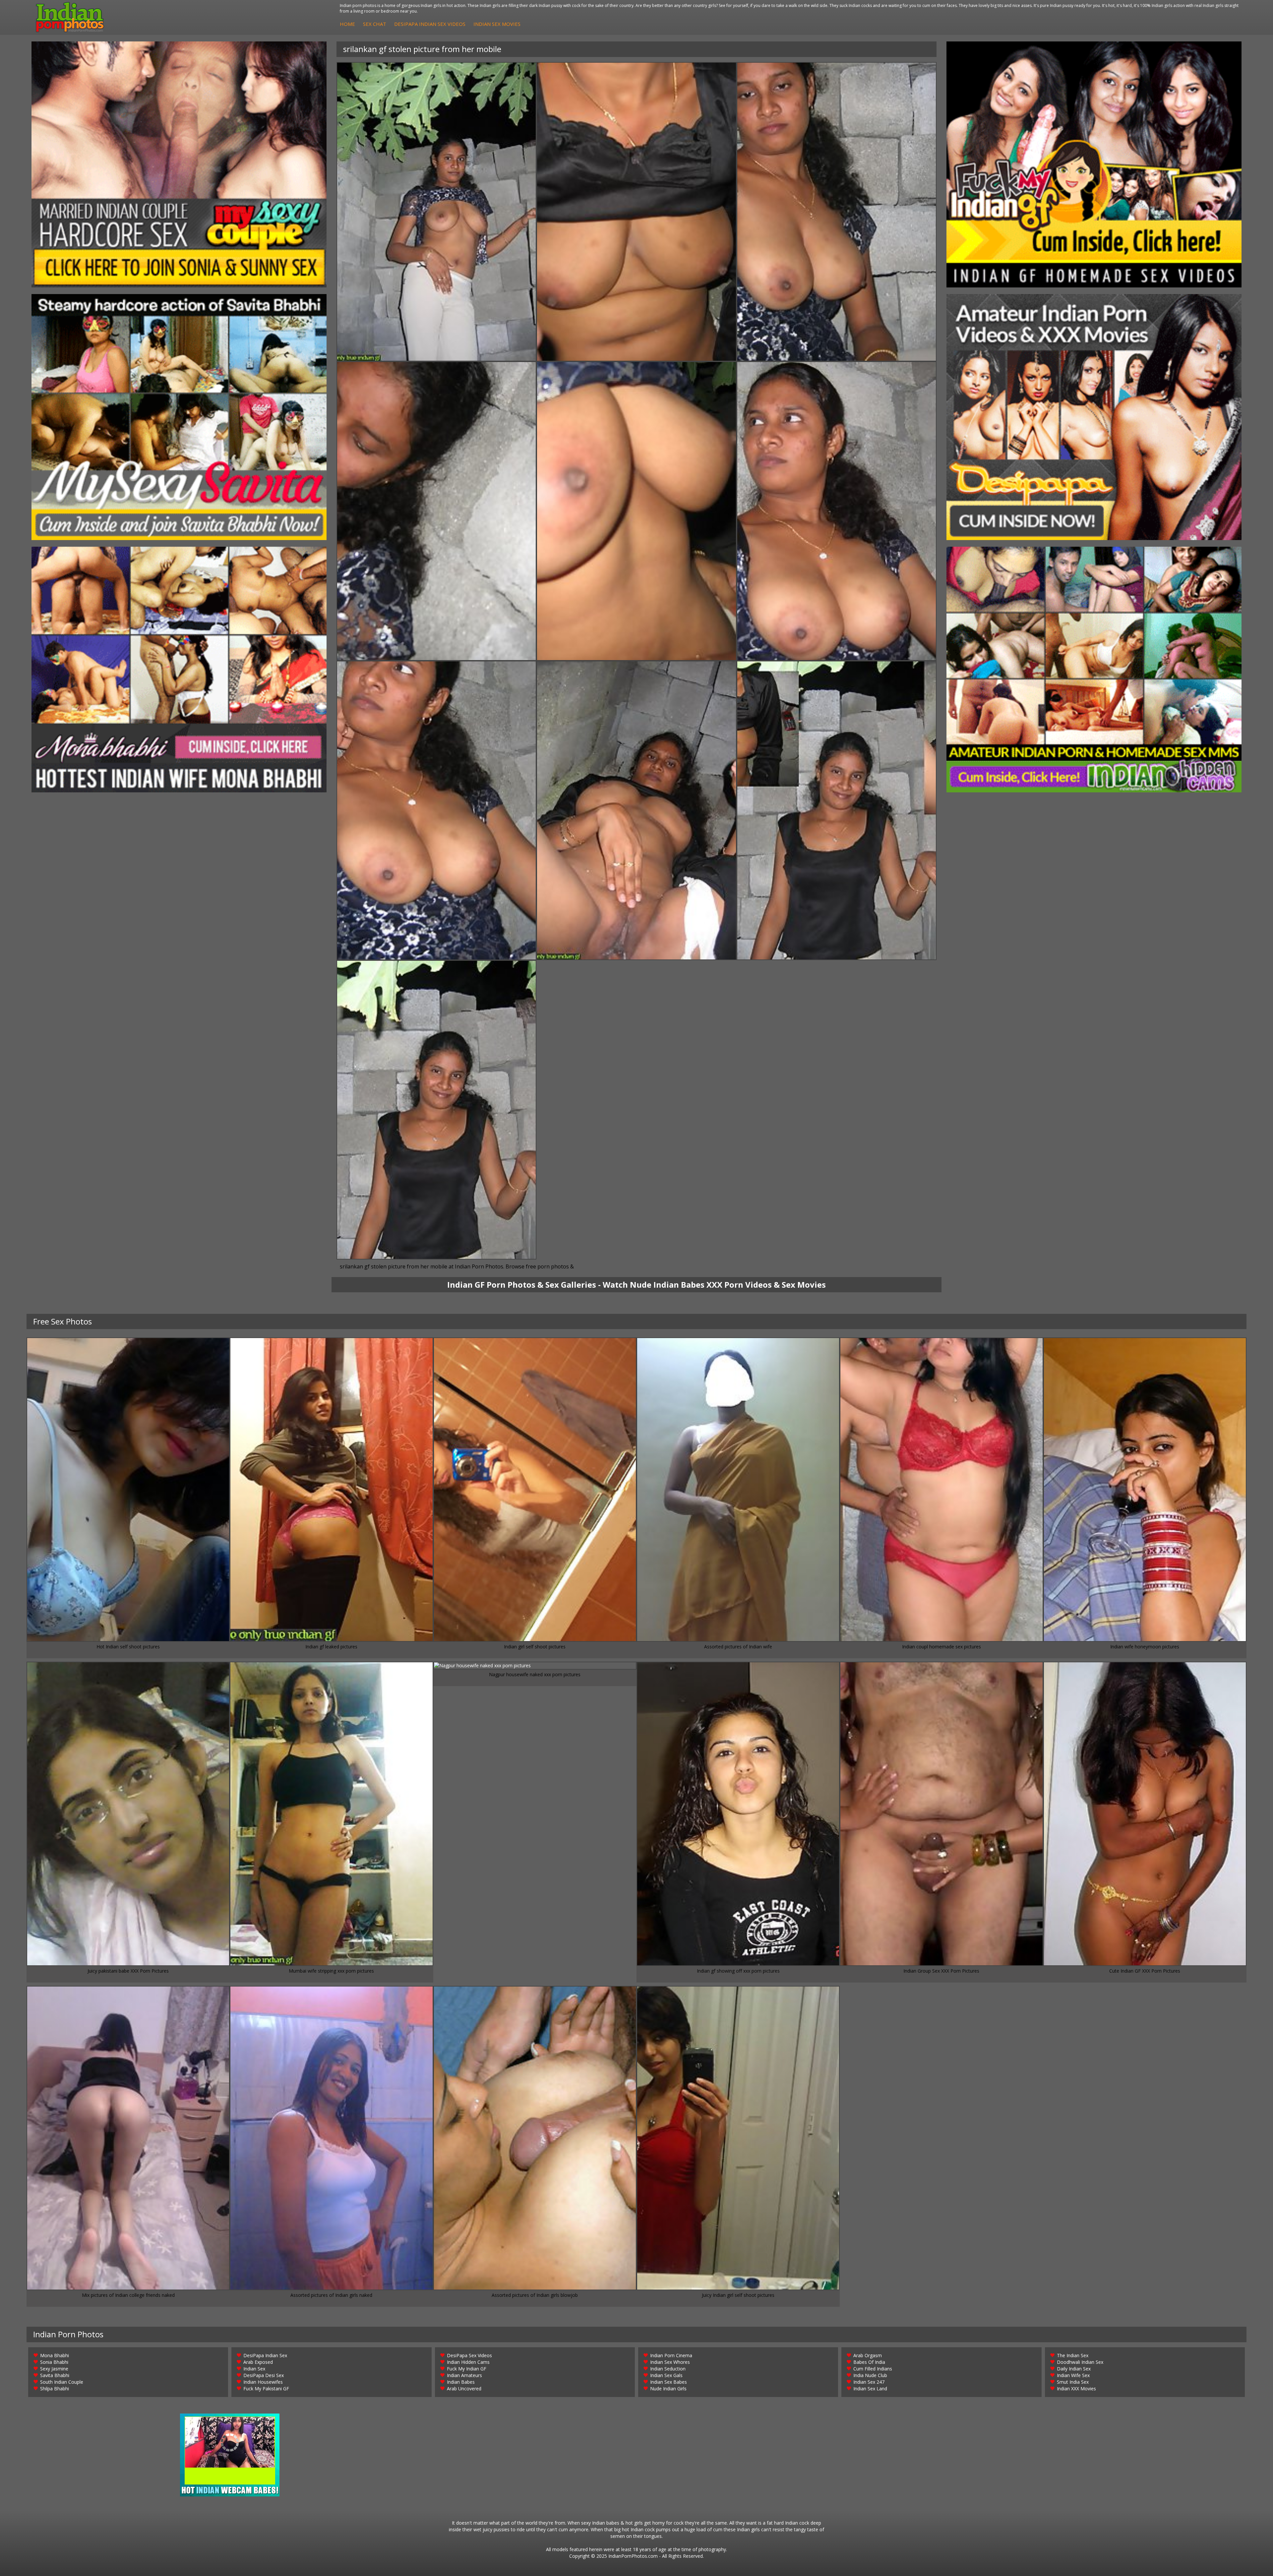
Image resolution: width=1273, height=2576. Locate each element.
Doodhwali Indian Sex (1080, 2362)
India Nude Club (870, 2375)
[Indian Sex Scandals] (1094, 670)
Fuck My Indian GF (467, 2369)
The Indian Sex (1073, 2355)
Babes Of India (869, 2362)
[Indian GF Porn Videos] (1094, 164)
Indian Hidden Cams (468, 2362)
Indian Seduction (668, 2369)
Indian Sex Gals (666, 2375)
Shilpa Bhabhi (55, 2389)
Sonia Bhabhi (54, 2362)
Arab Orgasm (868, 2355)
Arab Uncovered (464, 2389)
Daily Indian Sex (1074, 2369)
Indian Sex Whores (670, 2362)
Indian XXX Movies (1076, 2389)
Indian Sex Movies (497, 24)
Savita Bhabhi (55, 2375)
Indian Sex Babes (668, 2382)
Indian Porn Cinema (671, 2355)
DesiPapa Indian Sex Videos (430, 24)
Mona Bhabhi (55, 2355)
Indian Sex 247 (869, 2382)
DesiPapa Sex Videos (469, 2355)
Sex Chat (375, 24)
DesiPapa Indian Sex (265, 2355)
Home (347, 24)
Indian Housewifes (263, 2382)
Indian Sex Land (870, 2389)
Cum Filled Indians (873, 2369)
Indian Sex (254, 2369)
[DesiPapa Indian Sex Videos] (1094, 417)
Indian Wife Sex (1073, 2375)
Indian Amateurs (464, 2375)
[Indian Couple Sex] (179, 164)
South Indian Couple (62, 2382)
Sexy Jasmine (54, 2369)
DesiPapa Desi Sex (264, 2375)
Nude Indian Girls (668, 2389)
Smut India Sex (1073, 2382)
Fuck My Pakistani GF (266, 2389)
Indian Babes (461, 2382)
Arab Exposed (258, 2362)
